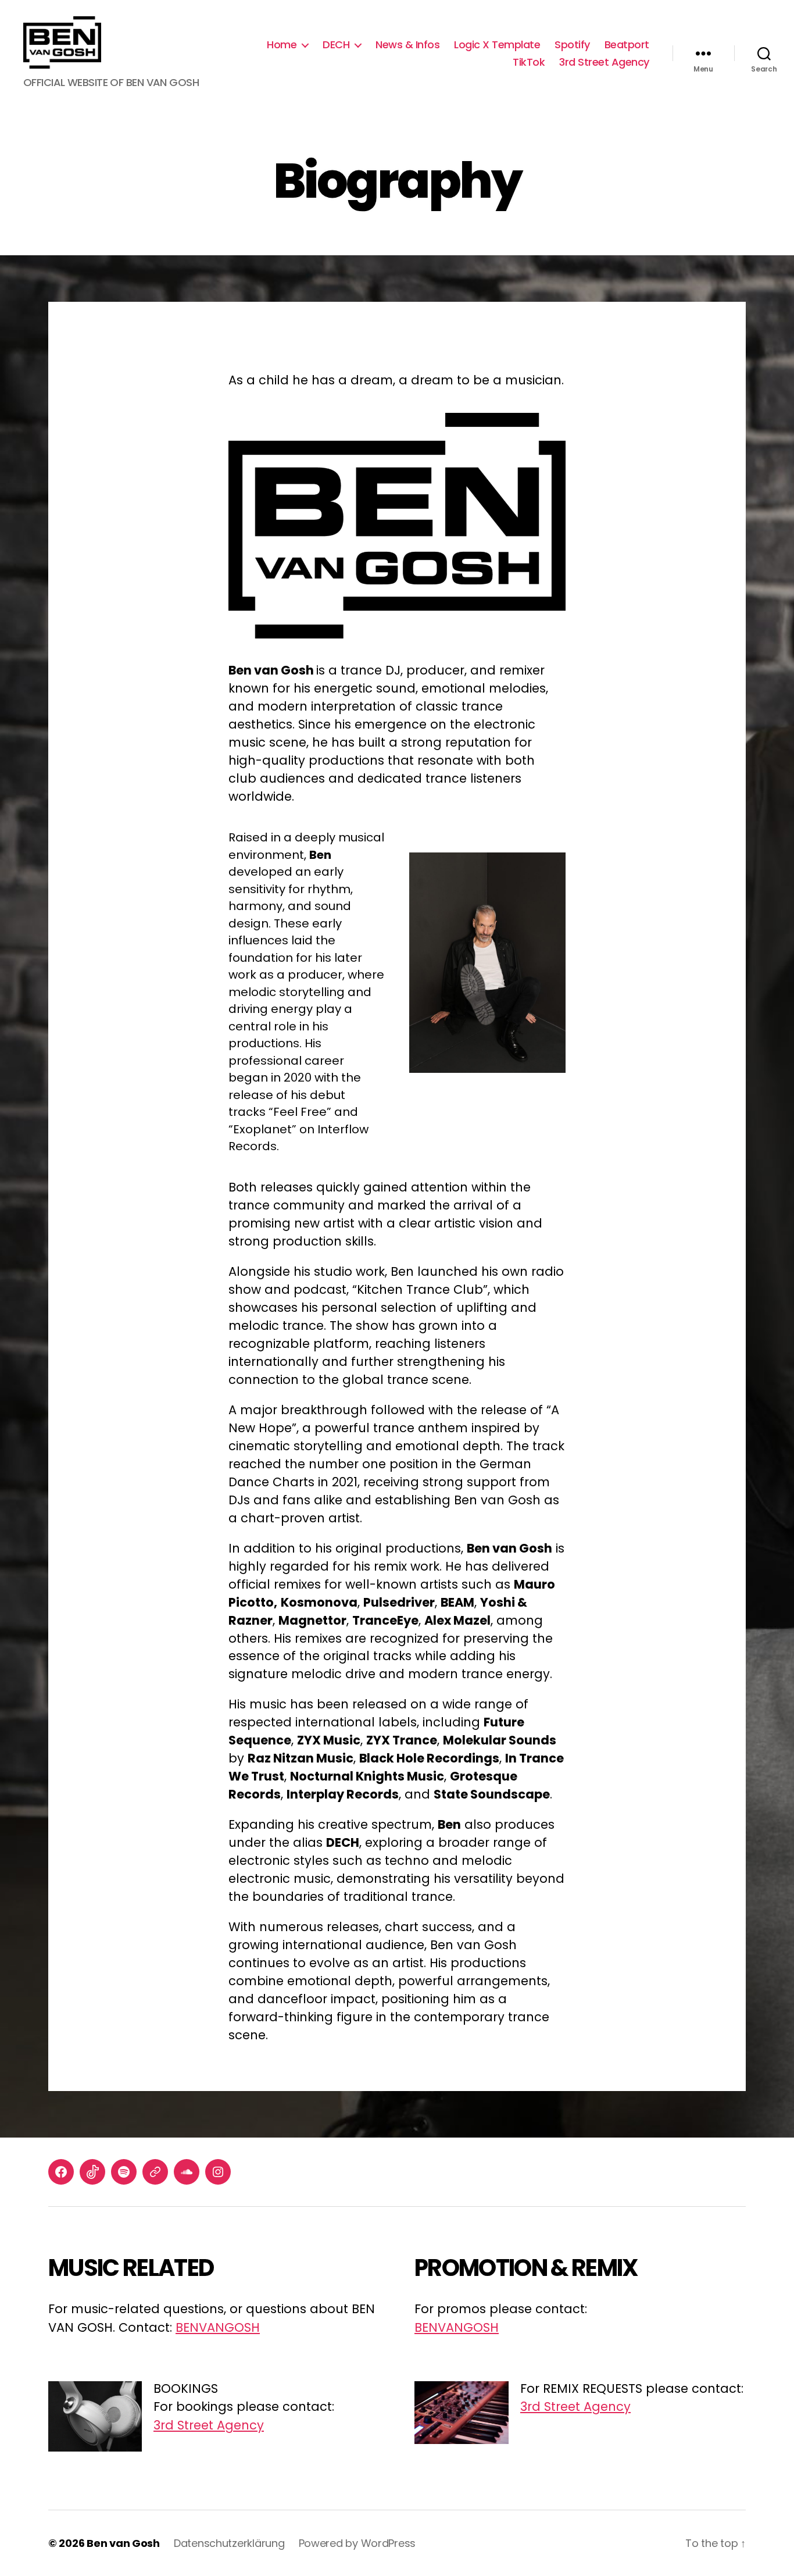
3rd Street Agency (604, 62)
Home (282, 45)
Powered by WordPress (357, 2543)
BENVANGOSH (218, 2327)
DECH (336, 45)
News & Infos (407, 45)
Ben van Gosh (123, 2543)
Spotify (572, 45)
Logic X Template (497, 45)
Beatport (627, 45)
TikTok (529, 62)
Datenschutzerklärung (229, 2543)
